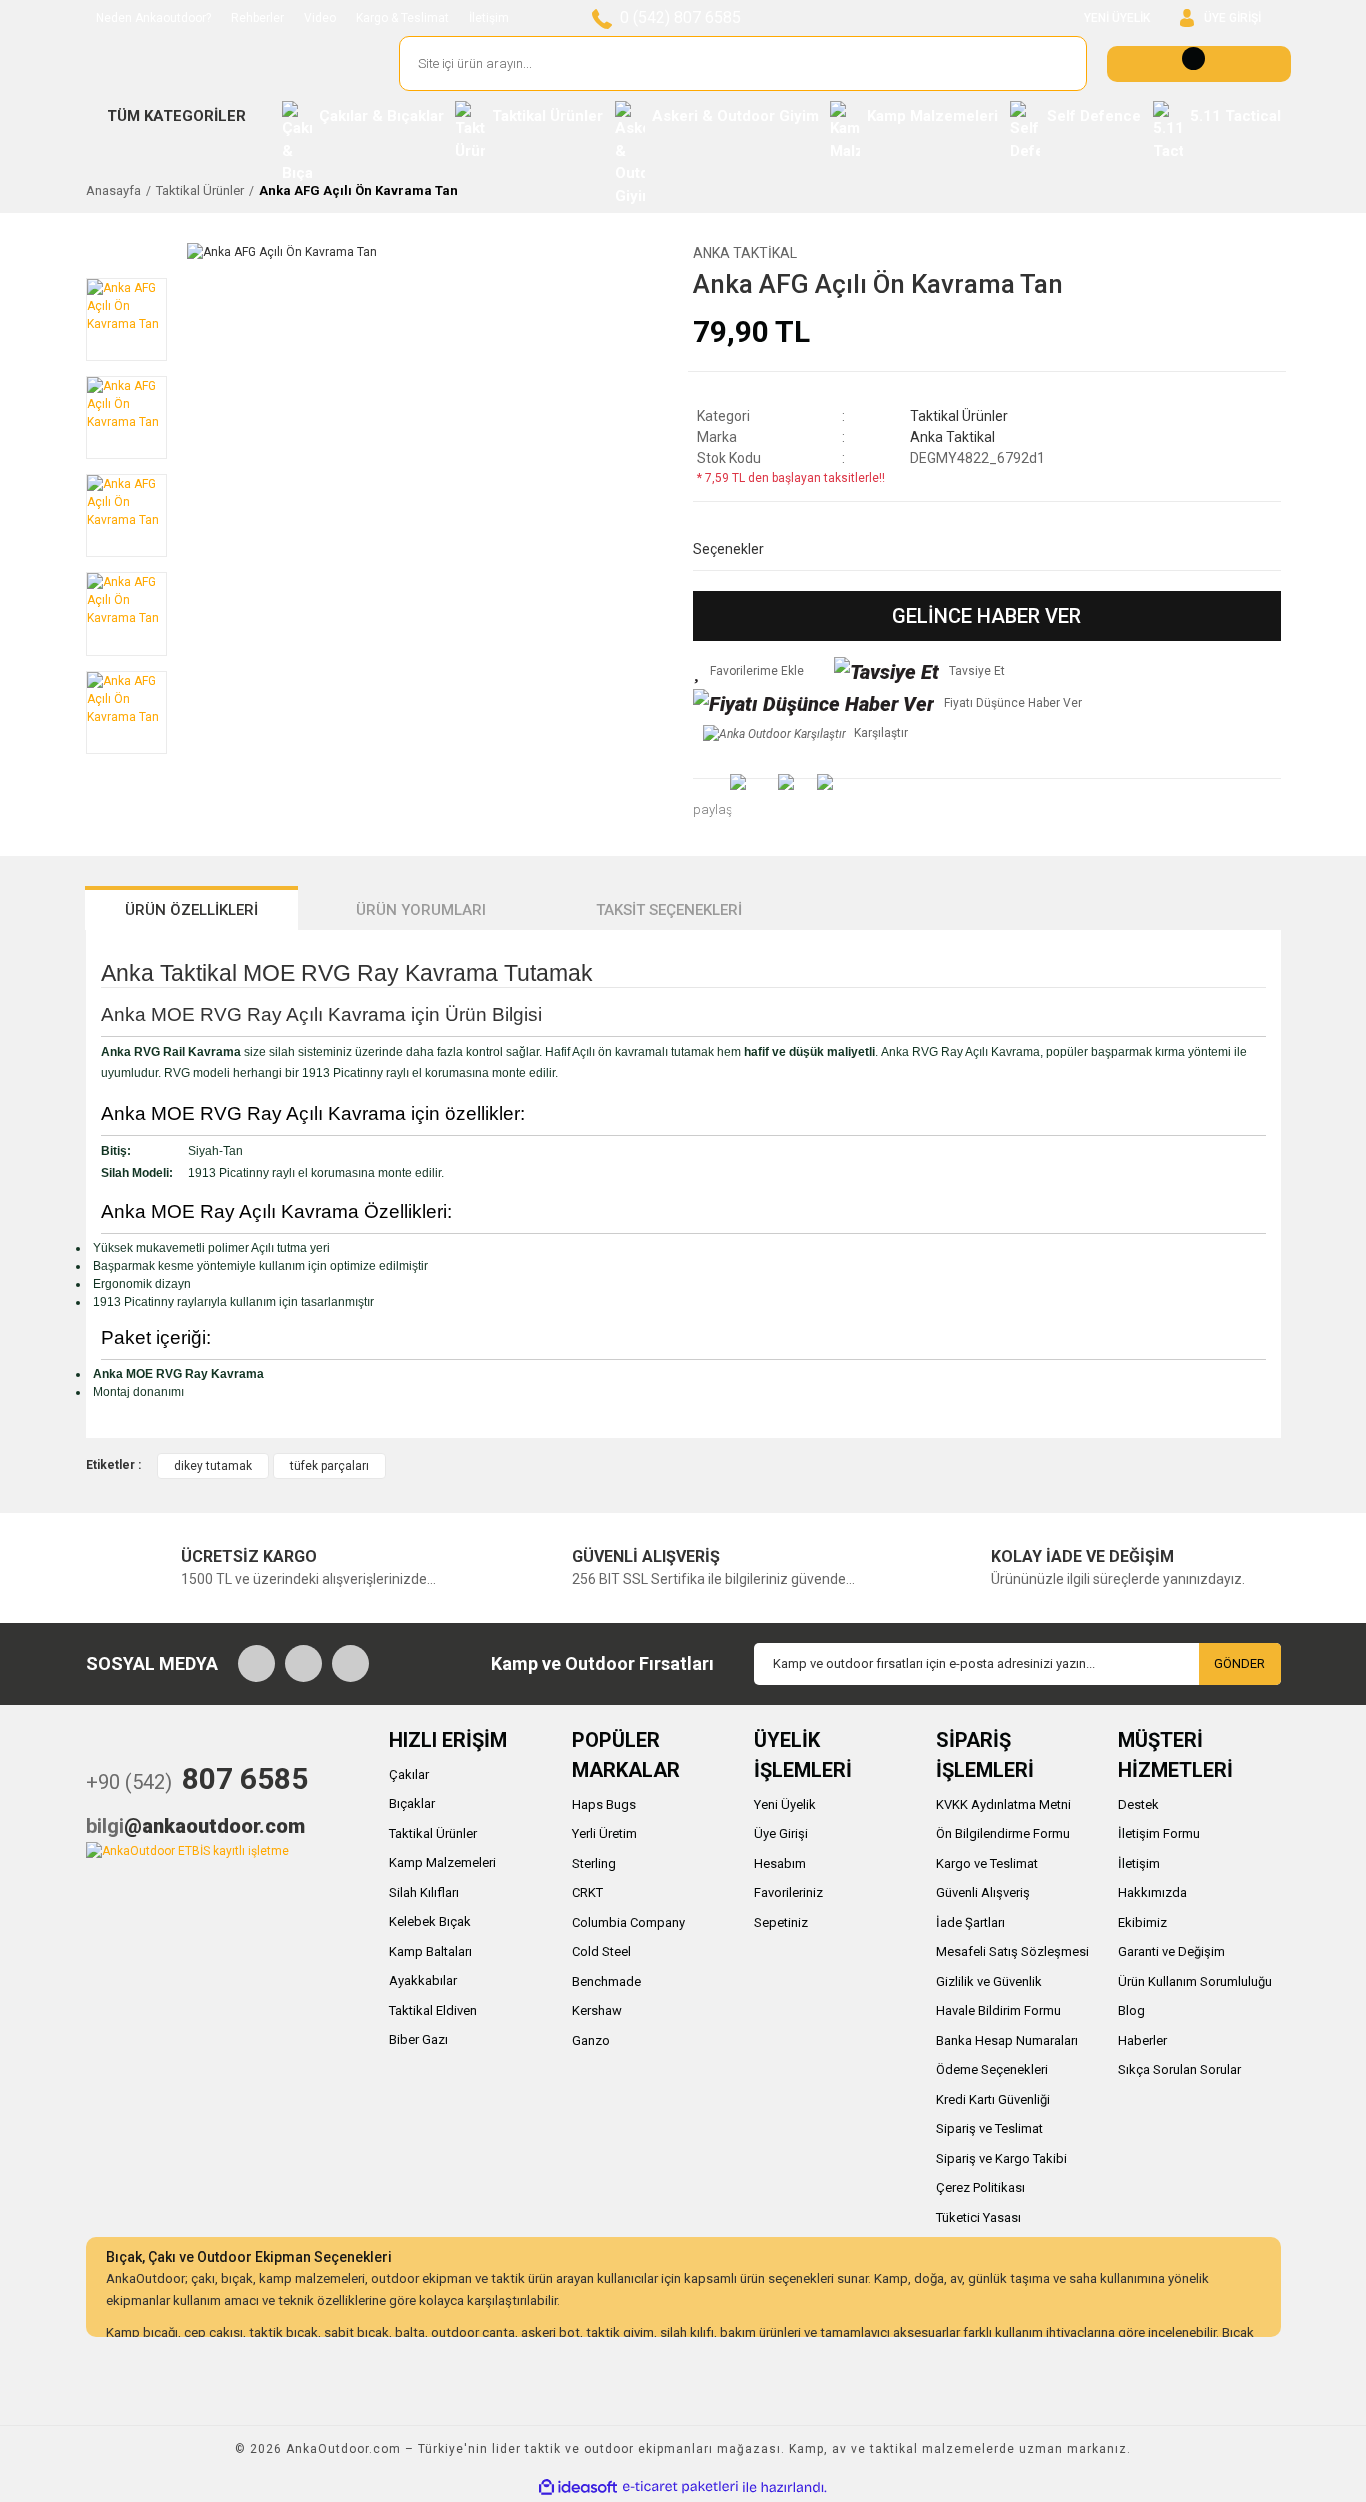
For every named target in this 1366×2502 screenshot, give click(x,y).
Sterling (594, 1863)
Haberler (1142, 2040)
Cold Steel (601, 1951)
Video (320, 18)
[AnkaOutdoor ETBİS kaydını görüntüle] (187, 1850)
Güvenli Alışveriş (983, 1892)
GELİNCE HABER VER (986, 616)
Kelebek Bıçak (430, 1921)
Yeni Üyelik (785, 1804)
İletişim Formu (1159, 1833)
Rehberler (257, 18)
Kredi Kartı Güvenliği (993, 2099)
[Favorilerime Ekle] (748, 671)
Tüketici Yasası (978, 2217)
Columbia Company (628, 1922)
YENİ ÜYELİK (1117, 18)
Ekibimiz (1142, 1922)
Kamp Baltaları (430, 1951)
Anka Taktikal (745, 253)
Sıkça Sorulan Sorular (1179, 2069)
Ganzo (591, 2040)
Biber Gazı (418, 2039)
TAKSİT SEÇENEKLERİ (669, 910)
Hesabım (780, 1863)
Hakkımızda (1152, 1892)
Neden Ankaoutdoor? (153, 18)
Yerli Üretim (604, 1833)
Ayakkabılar (423, 1980)
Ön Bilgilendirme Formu (1003, 1833)
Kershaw (597, 2010)
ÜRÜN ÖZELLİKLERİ (191, 910)
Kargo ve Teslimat (987, 1863)
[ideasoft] (578, 2487)
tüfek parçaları (329, 1466)
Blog (1131, 2010)
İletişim (489, 18)
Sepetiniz (781, 1922)
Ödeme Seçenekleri (992, 2069)
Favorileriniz (788, 1892)
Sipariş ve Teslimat (989, 2128)
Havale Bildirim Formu (998, 2010)
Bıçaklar (412, 1803)
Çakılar (409, 1774)
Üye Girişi (781, 1833)
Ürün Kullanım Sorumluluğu (1195, 1981)
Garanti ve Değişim (1171, 1951)
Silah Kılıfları (424, 1892)
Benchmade (606, 1981)
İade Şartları (970, 1922)
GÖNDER (1239, 1663)
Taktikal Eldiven (433, 2010)
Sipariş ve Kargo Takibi (1001, 2158)
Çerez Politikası (980, 2187)
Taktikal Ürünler (959, 416)
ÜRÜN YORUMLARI (421, 910)
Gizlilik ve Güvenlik (989, 1981)
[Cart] (1199, 64)
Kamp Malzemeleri (442, 1862)
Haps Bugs (604, 1804)
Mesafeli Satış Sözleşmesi (1012, 1951)
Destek (1138, 1804)
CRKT (587, 1892)
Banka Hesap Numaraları (1007, 2040)
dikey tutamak (213, 1466)
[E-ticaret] (680, 2487)
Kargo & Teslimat (402, 18)
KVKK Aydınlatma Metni (1003, 1804)
